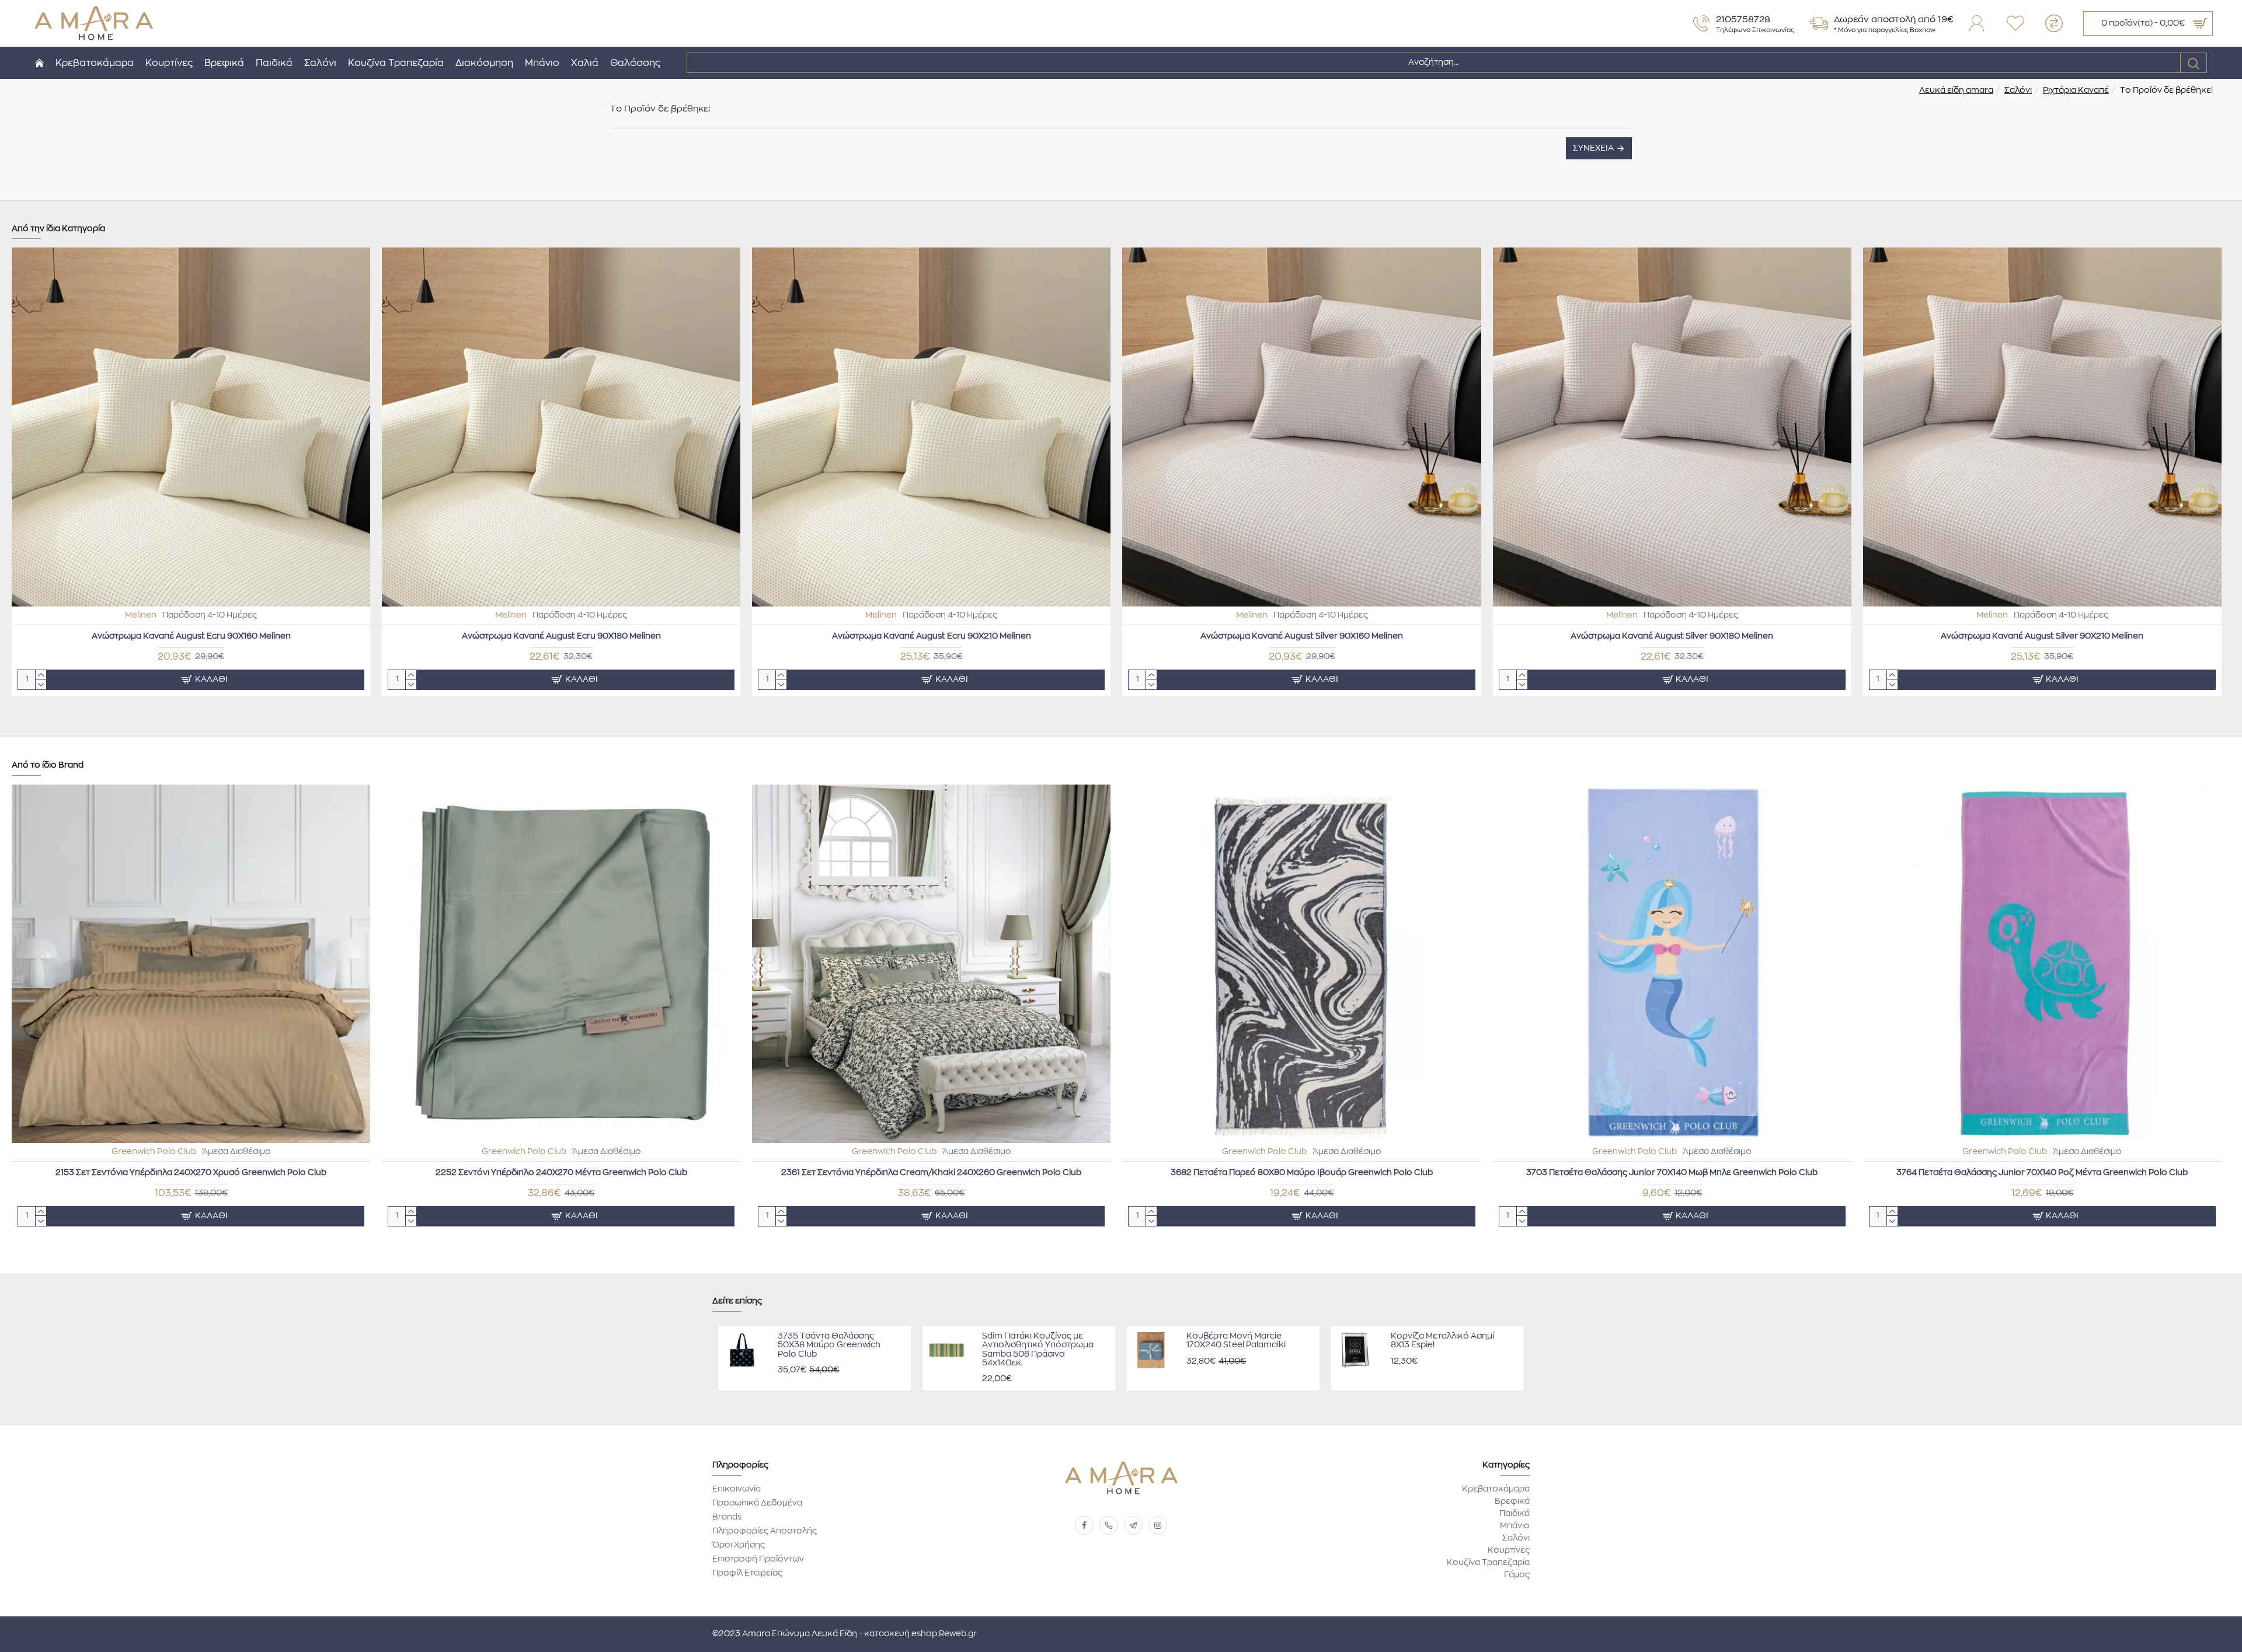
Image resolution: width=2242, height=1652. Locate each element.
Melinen (141, 615)
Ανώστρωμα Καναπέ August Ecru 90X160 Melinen (191, 636)
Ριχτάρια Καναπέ (2076, 90)
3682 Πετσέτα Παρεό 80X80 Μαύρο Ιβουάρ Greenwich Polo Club (1302, 1173)
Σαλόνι (2018, 90)
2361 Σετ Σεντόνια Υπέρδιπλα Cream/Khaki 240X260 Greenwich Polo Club (931, 1173)
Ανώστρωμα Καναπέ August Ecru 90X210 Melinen (932, 636)
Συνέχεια (1593, 148)
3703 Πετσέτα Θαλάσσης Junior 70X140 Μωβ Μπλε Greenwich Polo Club (1672, 1173)
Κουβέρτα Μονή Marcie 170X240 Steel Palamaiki (1236, 1341)
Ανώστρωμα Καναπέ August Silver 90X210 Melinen (2042, 636)
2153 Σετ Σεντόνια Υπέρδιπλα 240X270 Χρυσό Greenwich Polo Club (191, 1173)
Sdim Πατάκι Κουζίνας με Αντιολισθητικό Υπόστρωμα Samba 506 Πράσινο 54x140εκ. (1038, 1350)
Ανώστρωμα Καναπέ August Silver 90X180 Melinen (1672, 636)
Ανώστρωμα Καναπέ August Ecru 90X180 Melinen (561, 636)
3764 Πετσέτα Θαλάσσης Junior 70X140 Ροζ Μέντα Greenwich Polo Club (2042, 1173)
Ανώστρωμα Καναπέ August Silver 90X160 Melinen (1302, 636)
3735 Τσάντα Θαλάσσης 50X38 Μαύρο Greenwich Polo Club (829, 1345)
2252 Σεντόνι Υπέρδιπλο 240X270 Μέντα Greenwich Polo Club (561, 1173)
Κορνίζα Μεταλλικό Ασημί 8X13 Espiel (1442, 1341)
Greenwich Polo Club (154, 1152)
